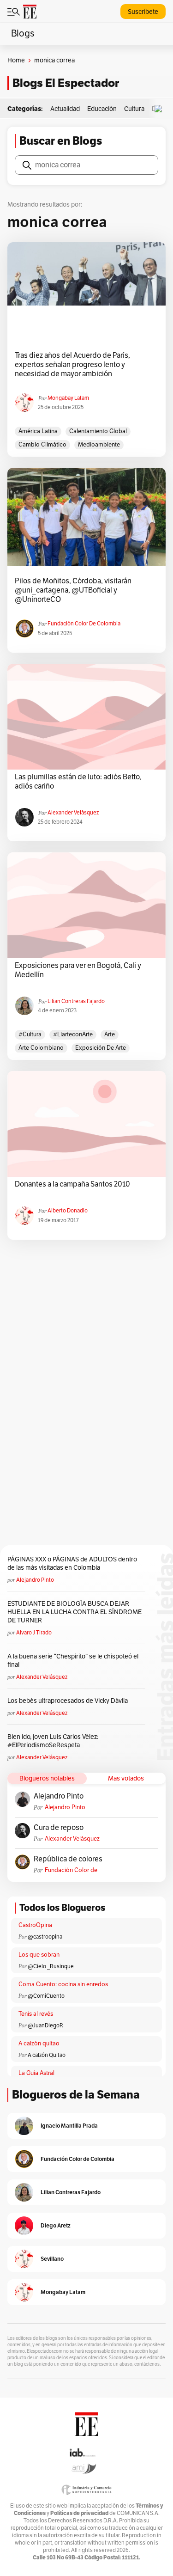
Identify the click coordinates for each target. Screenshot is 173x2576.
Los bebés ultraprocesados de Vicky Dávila (69, 1701)
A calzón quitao (39, 2044)
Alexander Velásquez (73, 813)
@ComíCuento (46, 1996)
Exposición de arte (101, 1048)
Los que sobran (39, 1955)
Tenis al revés (36, 2014)
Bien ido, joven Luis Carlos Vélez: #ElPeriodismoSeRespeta (53, 1741)
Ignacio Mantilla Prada (69, 2126)
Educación (102, 109)
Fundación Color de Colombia (84, 624)
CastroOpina (35, 1925)
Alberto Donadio (68, 1211)
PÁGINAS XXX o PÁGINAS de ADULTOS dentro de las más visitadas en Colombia (72, 1563)
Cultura (134, 109)
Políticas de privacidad (79, 2513)
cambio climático (42, 445)
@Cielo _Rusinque (51, 1966)
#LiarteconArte (73, 1034)
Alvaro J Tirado (34, 1633)
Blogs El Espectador (66, 83)
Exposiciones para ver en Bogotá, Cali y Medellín (78, 970)
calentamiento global (98, 431)
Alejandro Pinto (35, 1580)
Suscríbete (143, 12)
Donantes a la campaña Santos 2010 (72, 1184)
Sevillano (52, 2259)
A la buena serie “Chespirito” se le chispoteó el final (73, 1661)
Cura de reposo (59, 1828)
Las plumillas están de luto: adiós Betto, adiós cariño (78, 782)
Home (16, 60)
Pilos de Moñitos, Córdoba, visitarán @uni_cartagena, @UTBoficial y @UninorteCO (73, 590)
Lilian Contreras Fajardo (76, 1001)
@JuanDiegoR (45, 2025)
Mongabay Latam (68, 398)
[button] (161, 109)
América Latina (38, 431)
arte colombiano (41, 1048)
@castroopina (45, 1937)
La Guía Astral (36, 2073)
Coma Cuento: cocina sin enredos (63, 1984)
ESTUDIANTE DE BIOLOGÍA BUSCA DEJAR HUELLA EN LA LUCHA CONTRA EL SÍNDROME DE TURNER (75, 1612)
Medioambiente (99, 445)
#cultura (30, 1034)
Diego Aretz (56, 2225)
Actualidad (65, 109)
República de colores (68, 1859)
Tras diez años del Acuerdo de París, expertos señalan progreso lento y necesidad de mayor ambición (72, 365)
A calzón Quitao (47, 2055)
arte (110, 1034)
